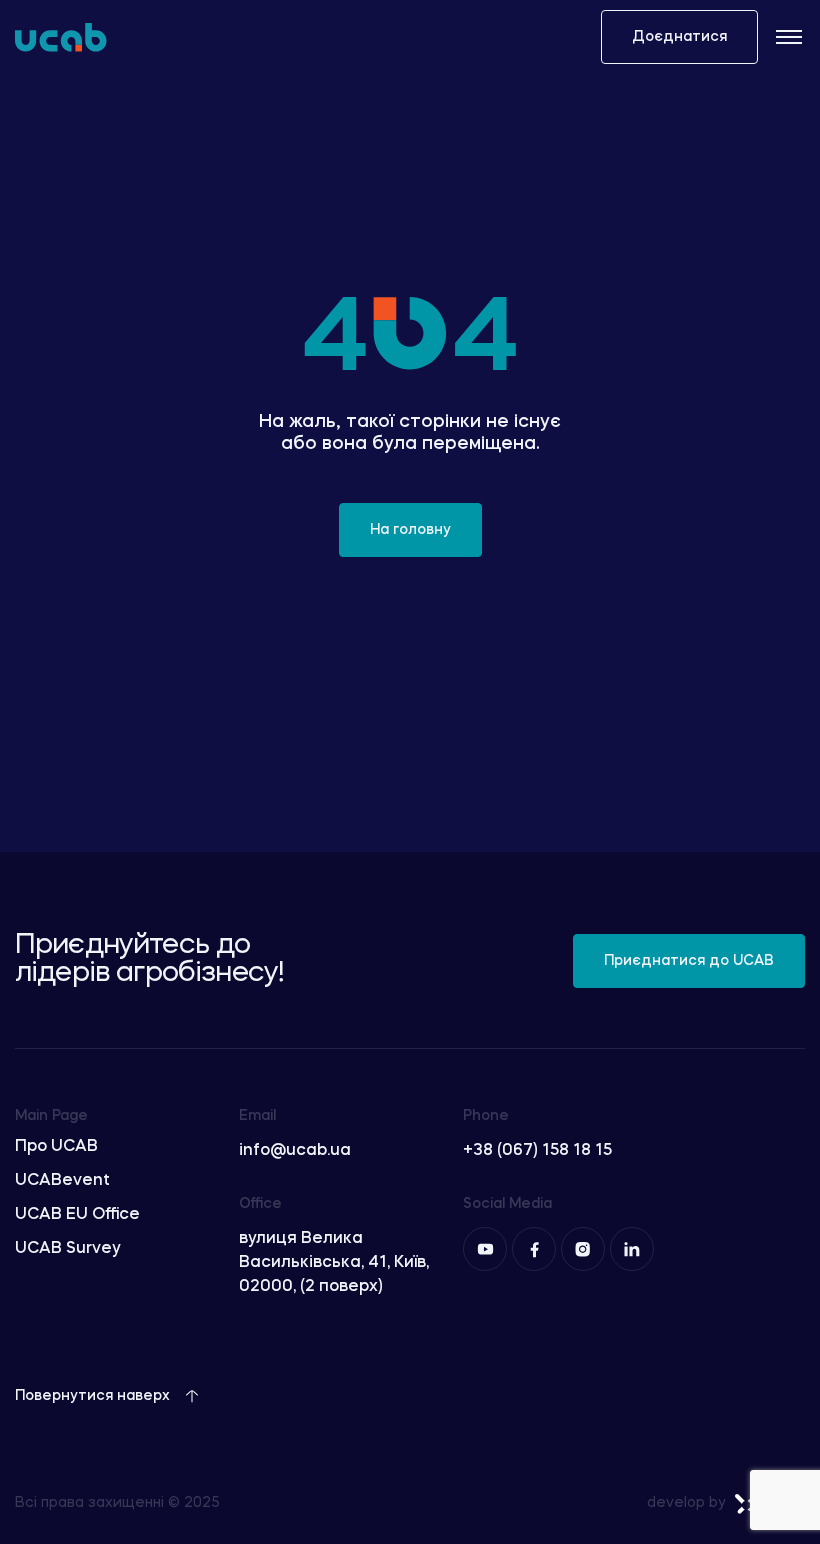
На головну (410, 530)
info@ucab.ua (295, 1151)
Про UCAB (56, 1147)
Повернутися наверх (92, 1396)
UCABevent (62, 1181)
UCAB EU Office (77, 1215)
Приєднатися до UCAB (689, 961)
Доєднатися (679, 37)
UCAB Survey (68, 1249)
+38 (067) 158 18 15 (537, 1151)
